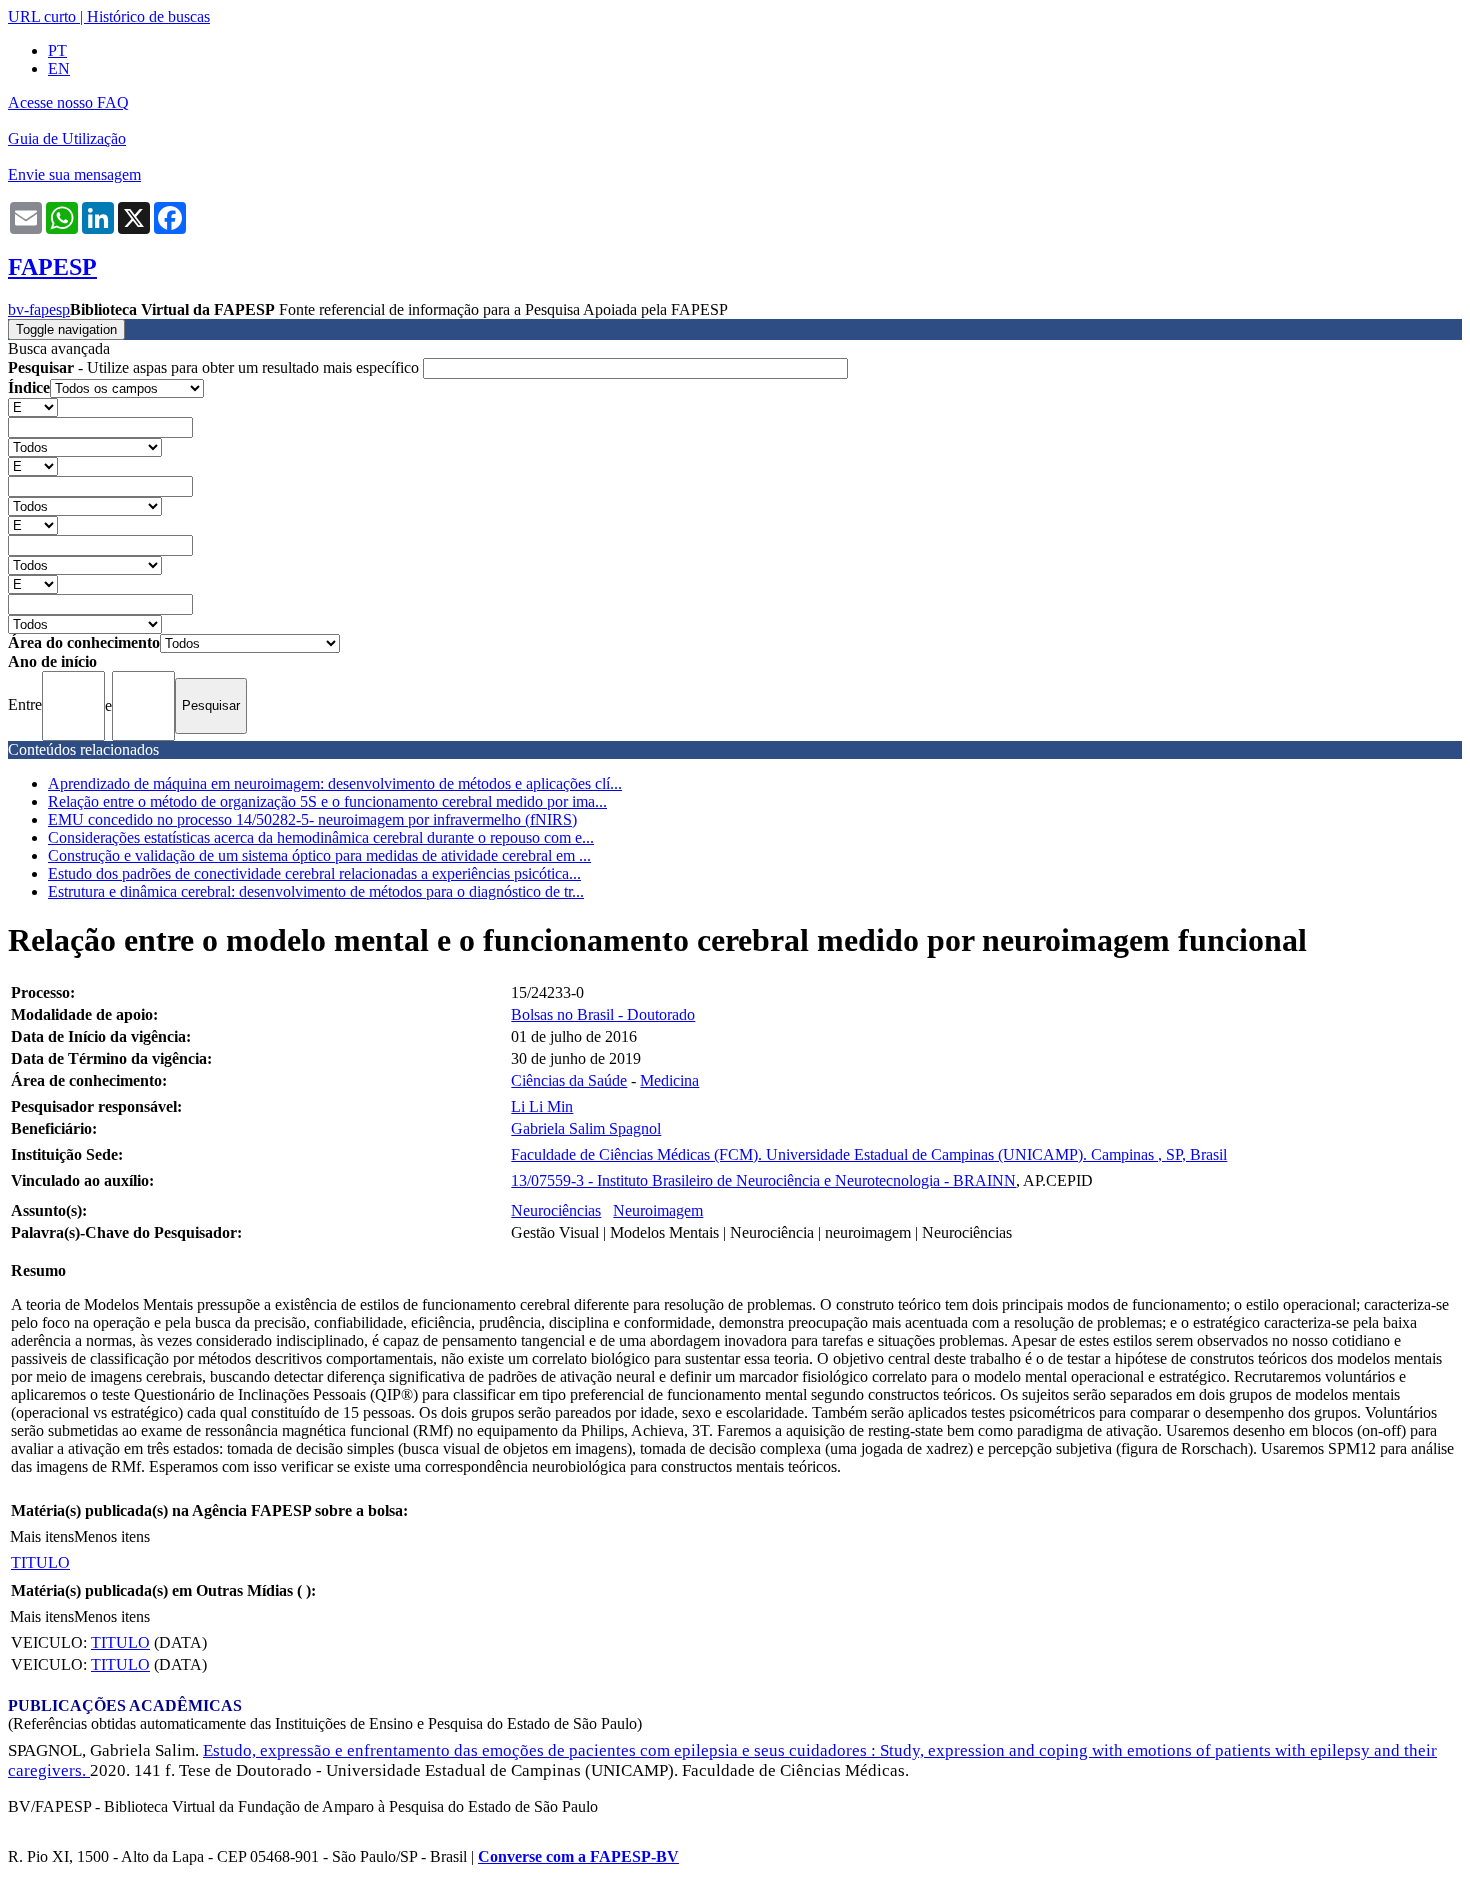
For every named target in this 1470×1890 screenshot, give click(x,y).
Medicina (669, 1080)
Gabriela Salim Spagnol (586, 1128)
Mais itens (42, 1536)
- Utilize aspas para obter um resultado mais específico (215, 367)
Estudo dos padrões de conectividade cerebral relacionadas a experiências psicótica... (314, 873)
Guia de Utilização (67, 138)
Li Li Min (542, 1106)
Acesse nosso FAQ (68, 102)
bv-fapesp (39, 309)
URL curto (42, 16)
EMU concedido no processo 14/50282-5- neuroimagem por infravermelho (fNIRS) (312, 819)
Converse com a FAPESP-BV (578, 1856)
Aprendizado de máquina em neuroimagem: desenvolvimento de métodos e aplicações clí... (335, 783)
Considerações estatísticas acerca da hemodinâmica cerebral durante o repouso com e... (321, 837)
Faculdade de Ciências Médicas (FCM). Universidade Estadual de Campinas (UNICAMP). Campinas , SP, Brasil (869, 1154)
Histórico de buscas (148, 16)
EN (59, 68)
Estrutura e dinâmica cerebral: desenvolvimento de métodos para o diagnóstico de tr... (316, 891)
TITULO (40, 1562)
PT (57, 50)
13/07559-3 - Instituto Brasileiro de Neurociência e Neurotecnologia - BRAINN (763, 1180)
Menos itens (112, 1536)
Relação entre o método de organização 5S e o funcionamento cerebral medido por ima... (327, 801)
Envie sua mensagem (74, 174)
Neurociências (556, 1210)
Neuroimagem (658, 1210)
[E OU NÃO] (33, 406)
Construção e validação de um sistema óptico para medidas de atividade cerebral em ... (319, 855)
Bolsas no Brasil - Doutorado (603, 1014)
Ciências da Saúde (569, 1080)
